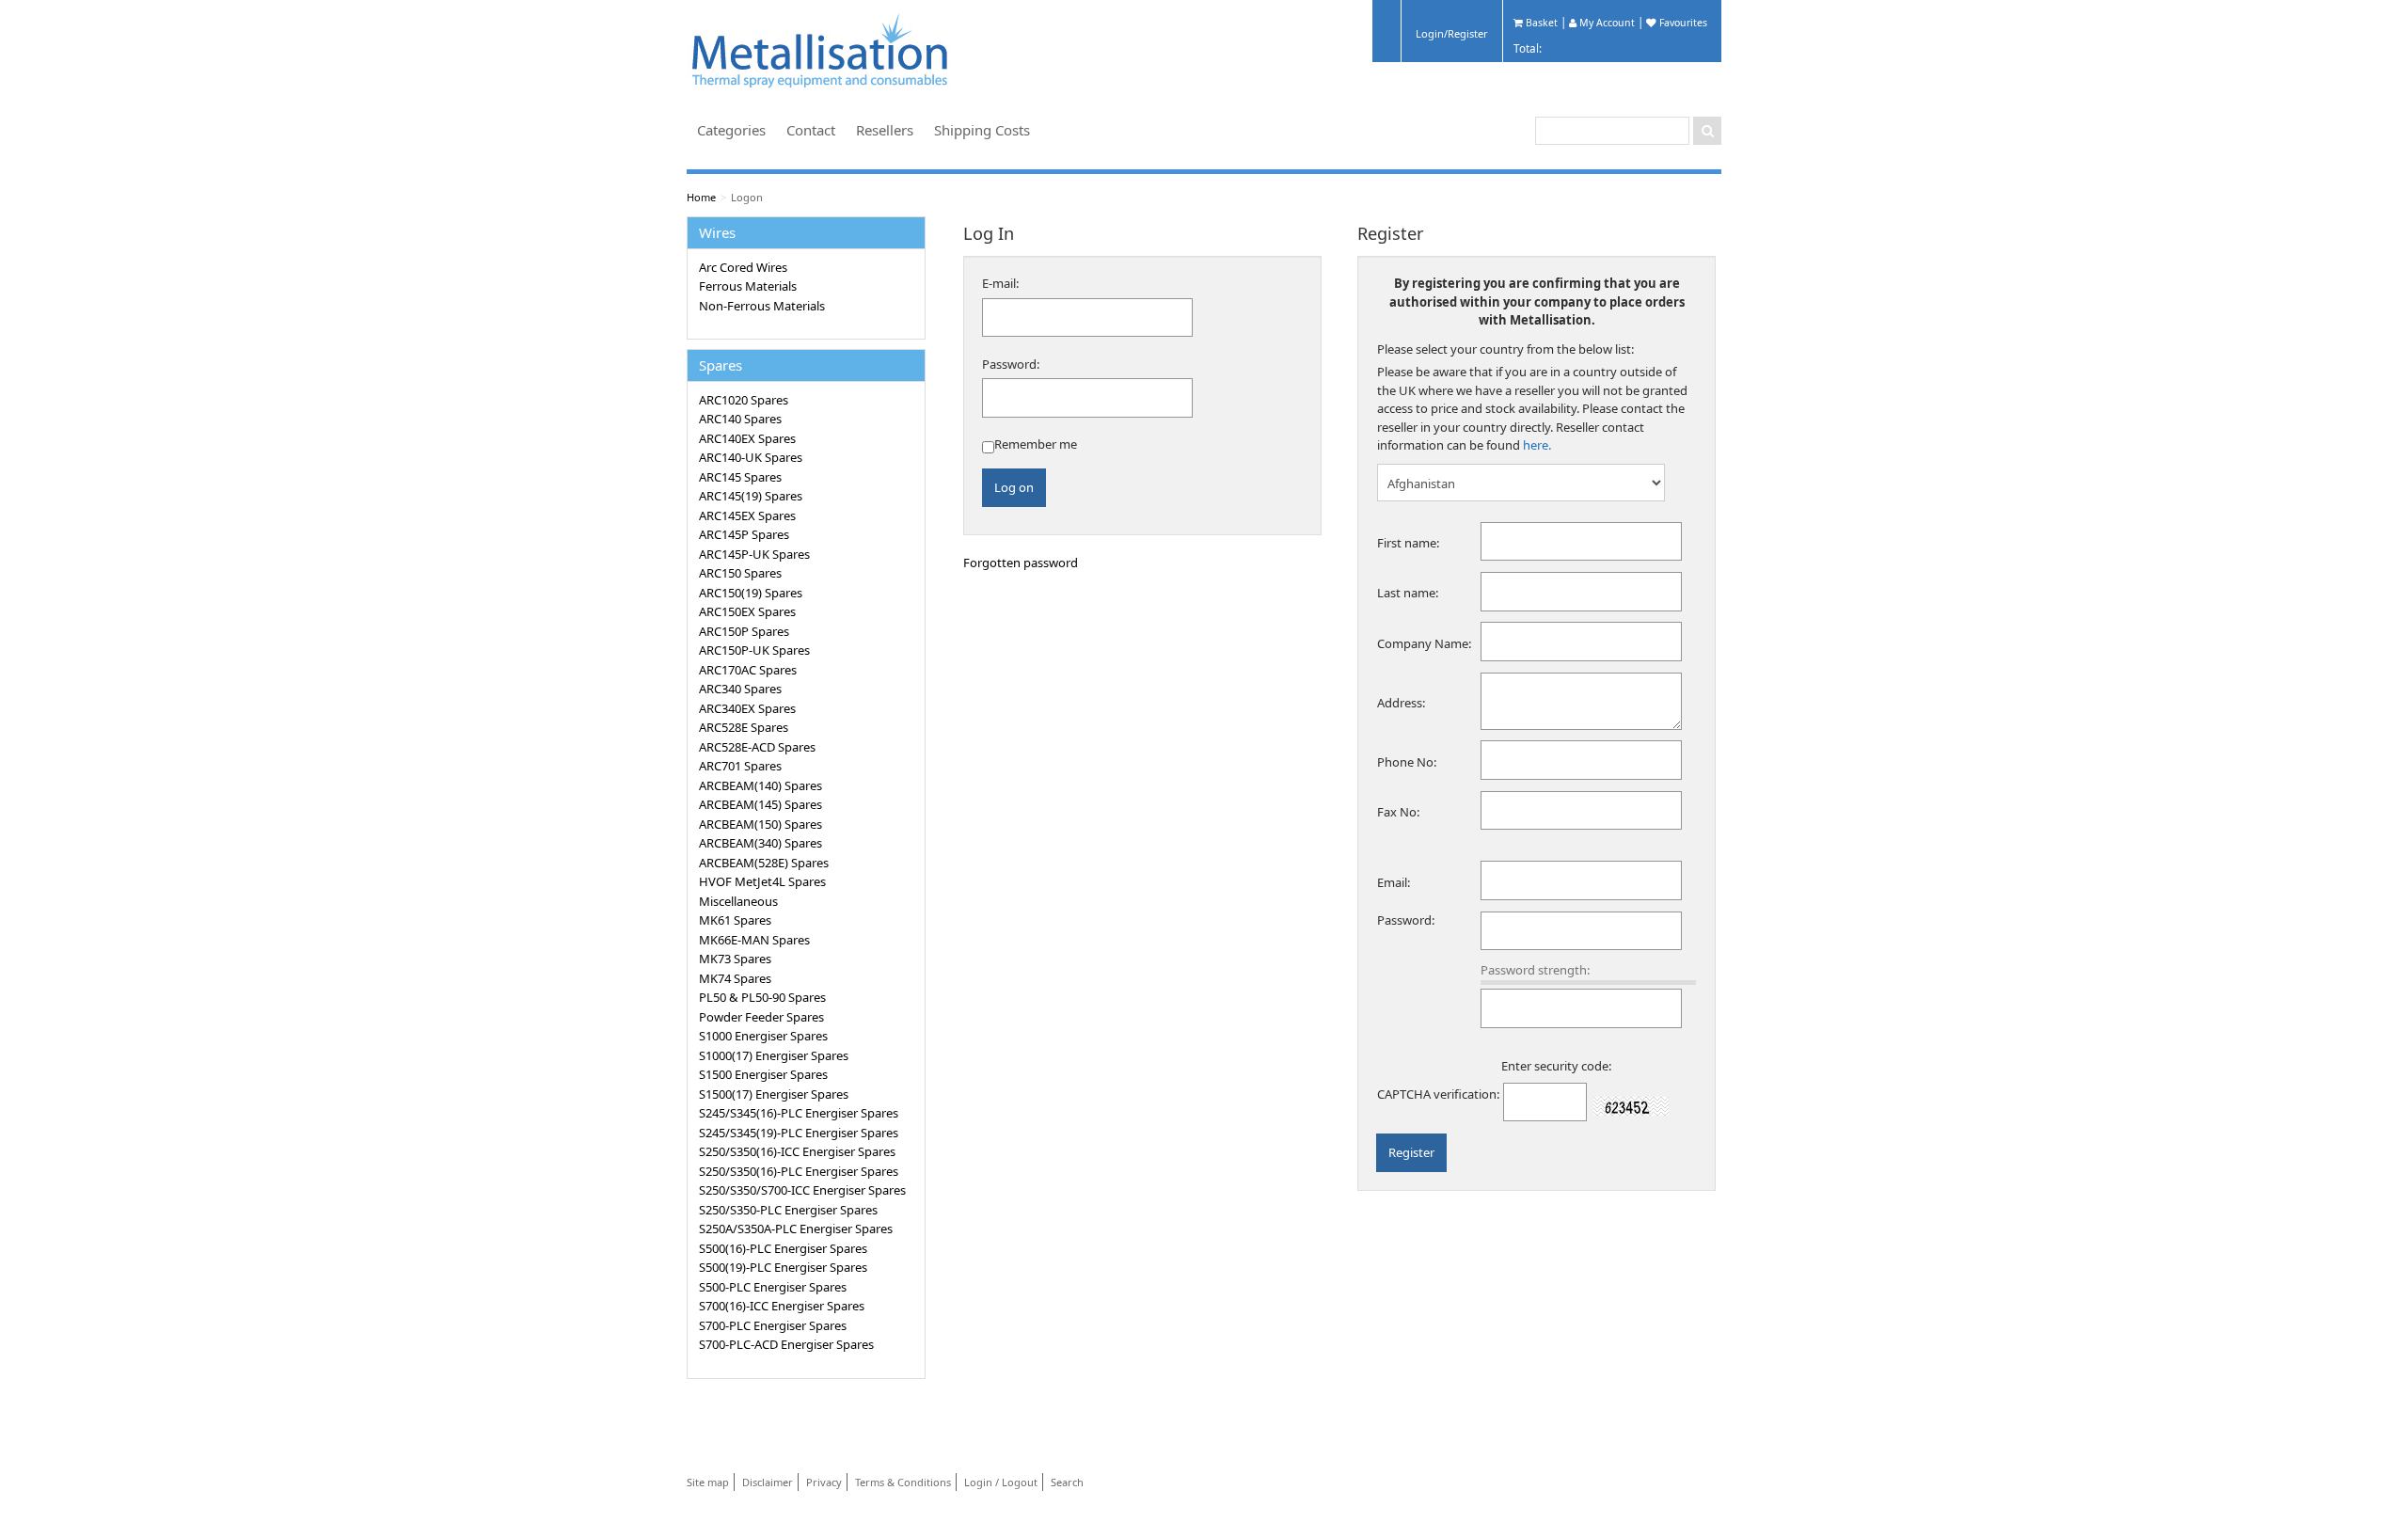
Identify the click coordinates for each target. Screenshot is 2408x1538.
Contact (811, 130)
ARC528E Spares (744, 727)
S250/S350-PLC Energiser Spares (788, 1210)
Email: (1394, 882)
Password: (1011, 364)
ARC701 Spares (740, 766)
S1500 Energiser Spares (763, 1074)
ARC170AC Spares (748, 670)
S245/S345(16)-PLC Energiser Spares (799, 1113)
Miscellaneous (738, 901)
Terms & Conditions (903, 1482)
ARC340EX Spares (747, 708)
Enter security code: (1556, 1066)
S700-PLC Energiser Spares (773, 1325)
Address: (1401, 703)
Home (701, 197)
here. (1537, 445)
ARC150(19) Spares (751, 593)
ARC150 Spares (740, 573)
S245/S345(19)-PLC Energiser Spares (799, 1133)
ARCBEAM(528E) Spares (764, 863)
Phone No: (1407, 762)
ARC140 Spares (740, 419)
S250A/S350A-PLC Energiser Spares (796, 1229)
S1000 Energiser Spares (763, 1036)
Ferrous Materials (748, 286)
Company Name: (1424, 643)
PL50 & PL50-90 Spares (762, 997)
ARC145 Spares (740, 477)
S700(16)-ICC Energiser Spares (782, 1306)
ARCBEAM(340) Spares (760, 843)
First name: (1408, 543)
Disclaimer (768, 1482)
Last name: (1408, 593)
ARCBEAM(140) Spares (760, 785)
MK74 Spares (735, 978)
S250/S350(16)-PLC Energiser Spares (799, 1171)
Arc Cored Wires (743, 267)
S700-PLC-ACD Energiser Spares (786, 1344)
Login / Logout (1001, 1482)
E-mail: (1000, 283)
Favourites (1682, 23)
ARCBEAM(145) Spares (760, 804)
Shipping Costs (982, 130)
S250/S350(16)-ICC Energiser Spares (797, 1151)
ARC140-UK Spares (751, 457)
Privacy (824, 1482)
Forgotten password (1021, 563)
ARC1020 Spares (744, 400)
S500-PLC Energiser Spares (773, 1287)
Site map (708, 1482)
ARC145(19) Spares (751, 496)
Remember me (1036, 444)
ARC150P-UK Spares (754, 650)
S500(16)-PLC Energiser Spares (783, 1248)
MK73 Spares (735, 959)
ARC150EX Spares (747, 611)
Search (1067, 1482)
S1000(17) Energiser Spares (774, 1055)
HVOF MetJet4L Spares (762, 881)
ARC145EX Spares (747, 515)
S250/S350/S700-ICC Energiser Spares (802, 1190)
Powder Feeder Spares (761, 1017)
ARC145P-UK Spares (754, 554)
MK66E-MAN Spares (754, 940)
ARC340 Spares (740, 689)
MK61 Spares (735, 920)
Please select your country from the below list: (1505, 349)
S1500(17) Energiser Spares (774, 1094)
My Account (1606, 23)
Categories (731, 130)
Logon (747, 197)
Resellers (885, 130)
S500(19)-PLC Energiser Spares (783, 1267)
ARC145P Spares (744, 534)
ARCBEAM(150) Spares (760, 824)
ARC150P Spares (744, 631)
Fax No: (1398, 812)
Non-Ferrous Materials (762, 306)
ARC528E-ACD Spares (757, 747)
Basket (1540, 23)
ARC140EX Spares (747, 438)
